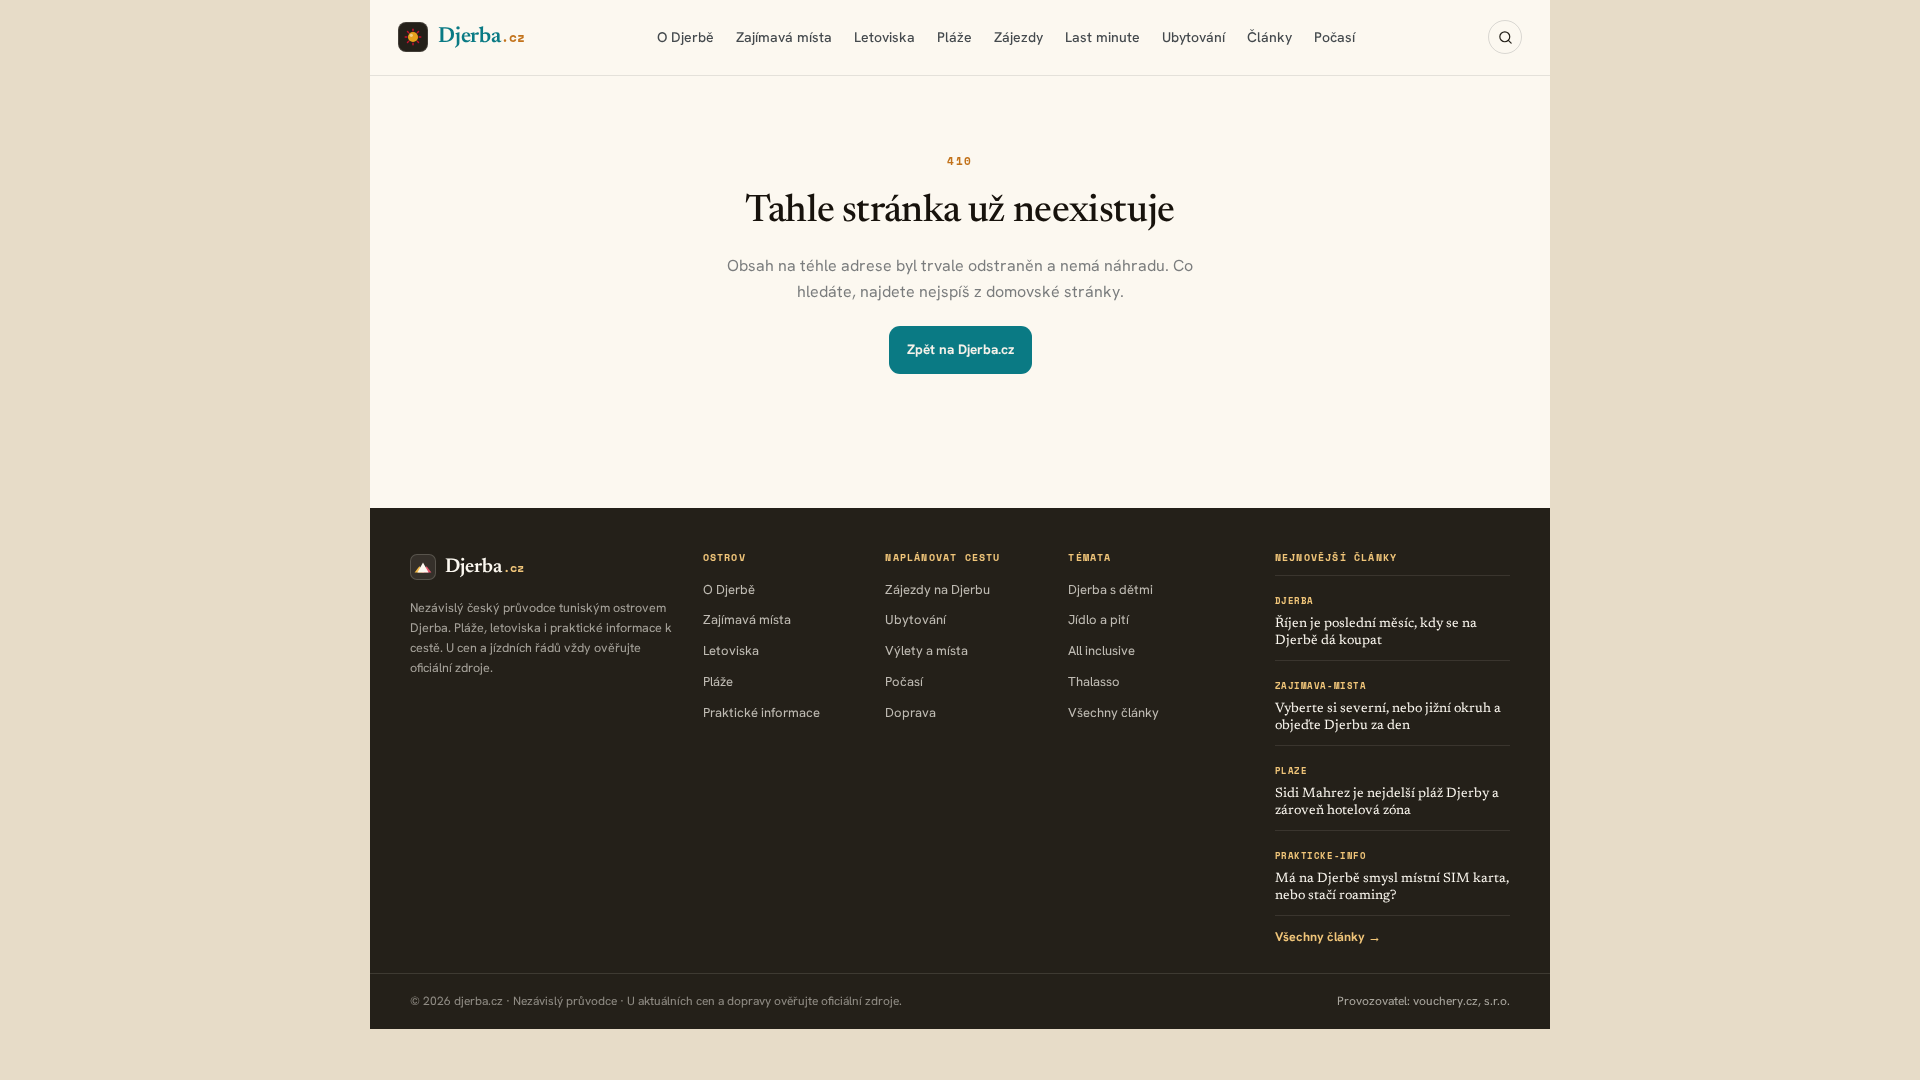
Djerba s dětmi (1110, 589)
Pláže (954, 37)
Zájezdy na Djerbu (937, 589)
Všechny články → (1328, 936)
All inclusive (1101, 650)
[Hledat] (1505, 37)
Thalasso (1094, 681)
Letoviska (884, 37)
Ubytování (1193, 37)
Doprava (910, 712)
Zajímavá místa (784, 37)
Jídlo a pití (1098, 619)
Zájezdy (1018, 37)
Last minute (1102, 37)
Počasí (1334, 37)
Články (1269, 37)
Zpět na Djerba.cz (960, 349)
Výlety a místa (926, 650)
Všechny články (1113, 712)
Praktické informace (761, 712)
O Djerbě (685, 37)
